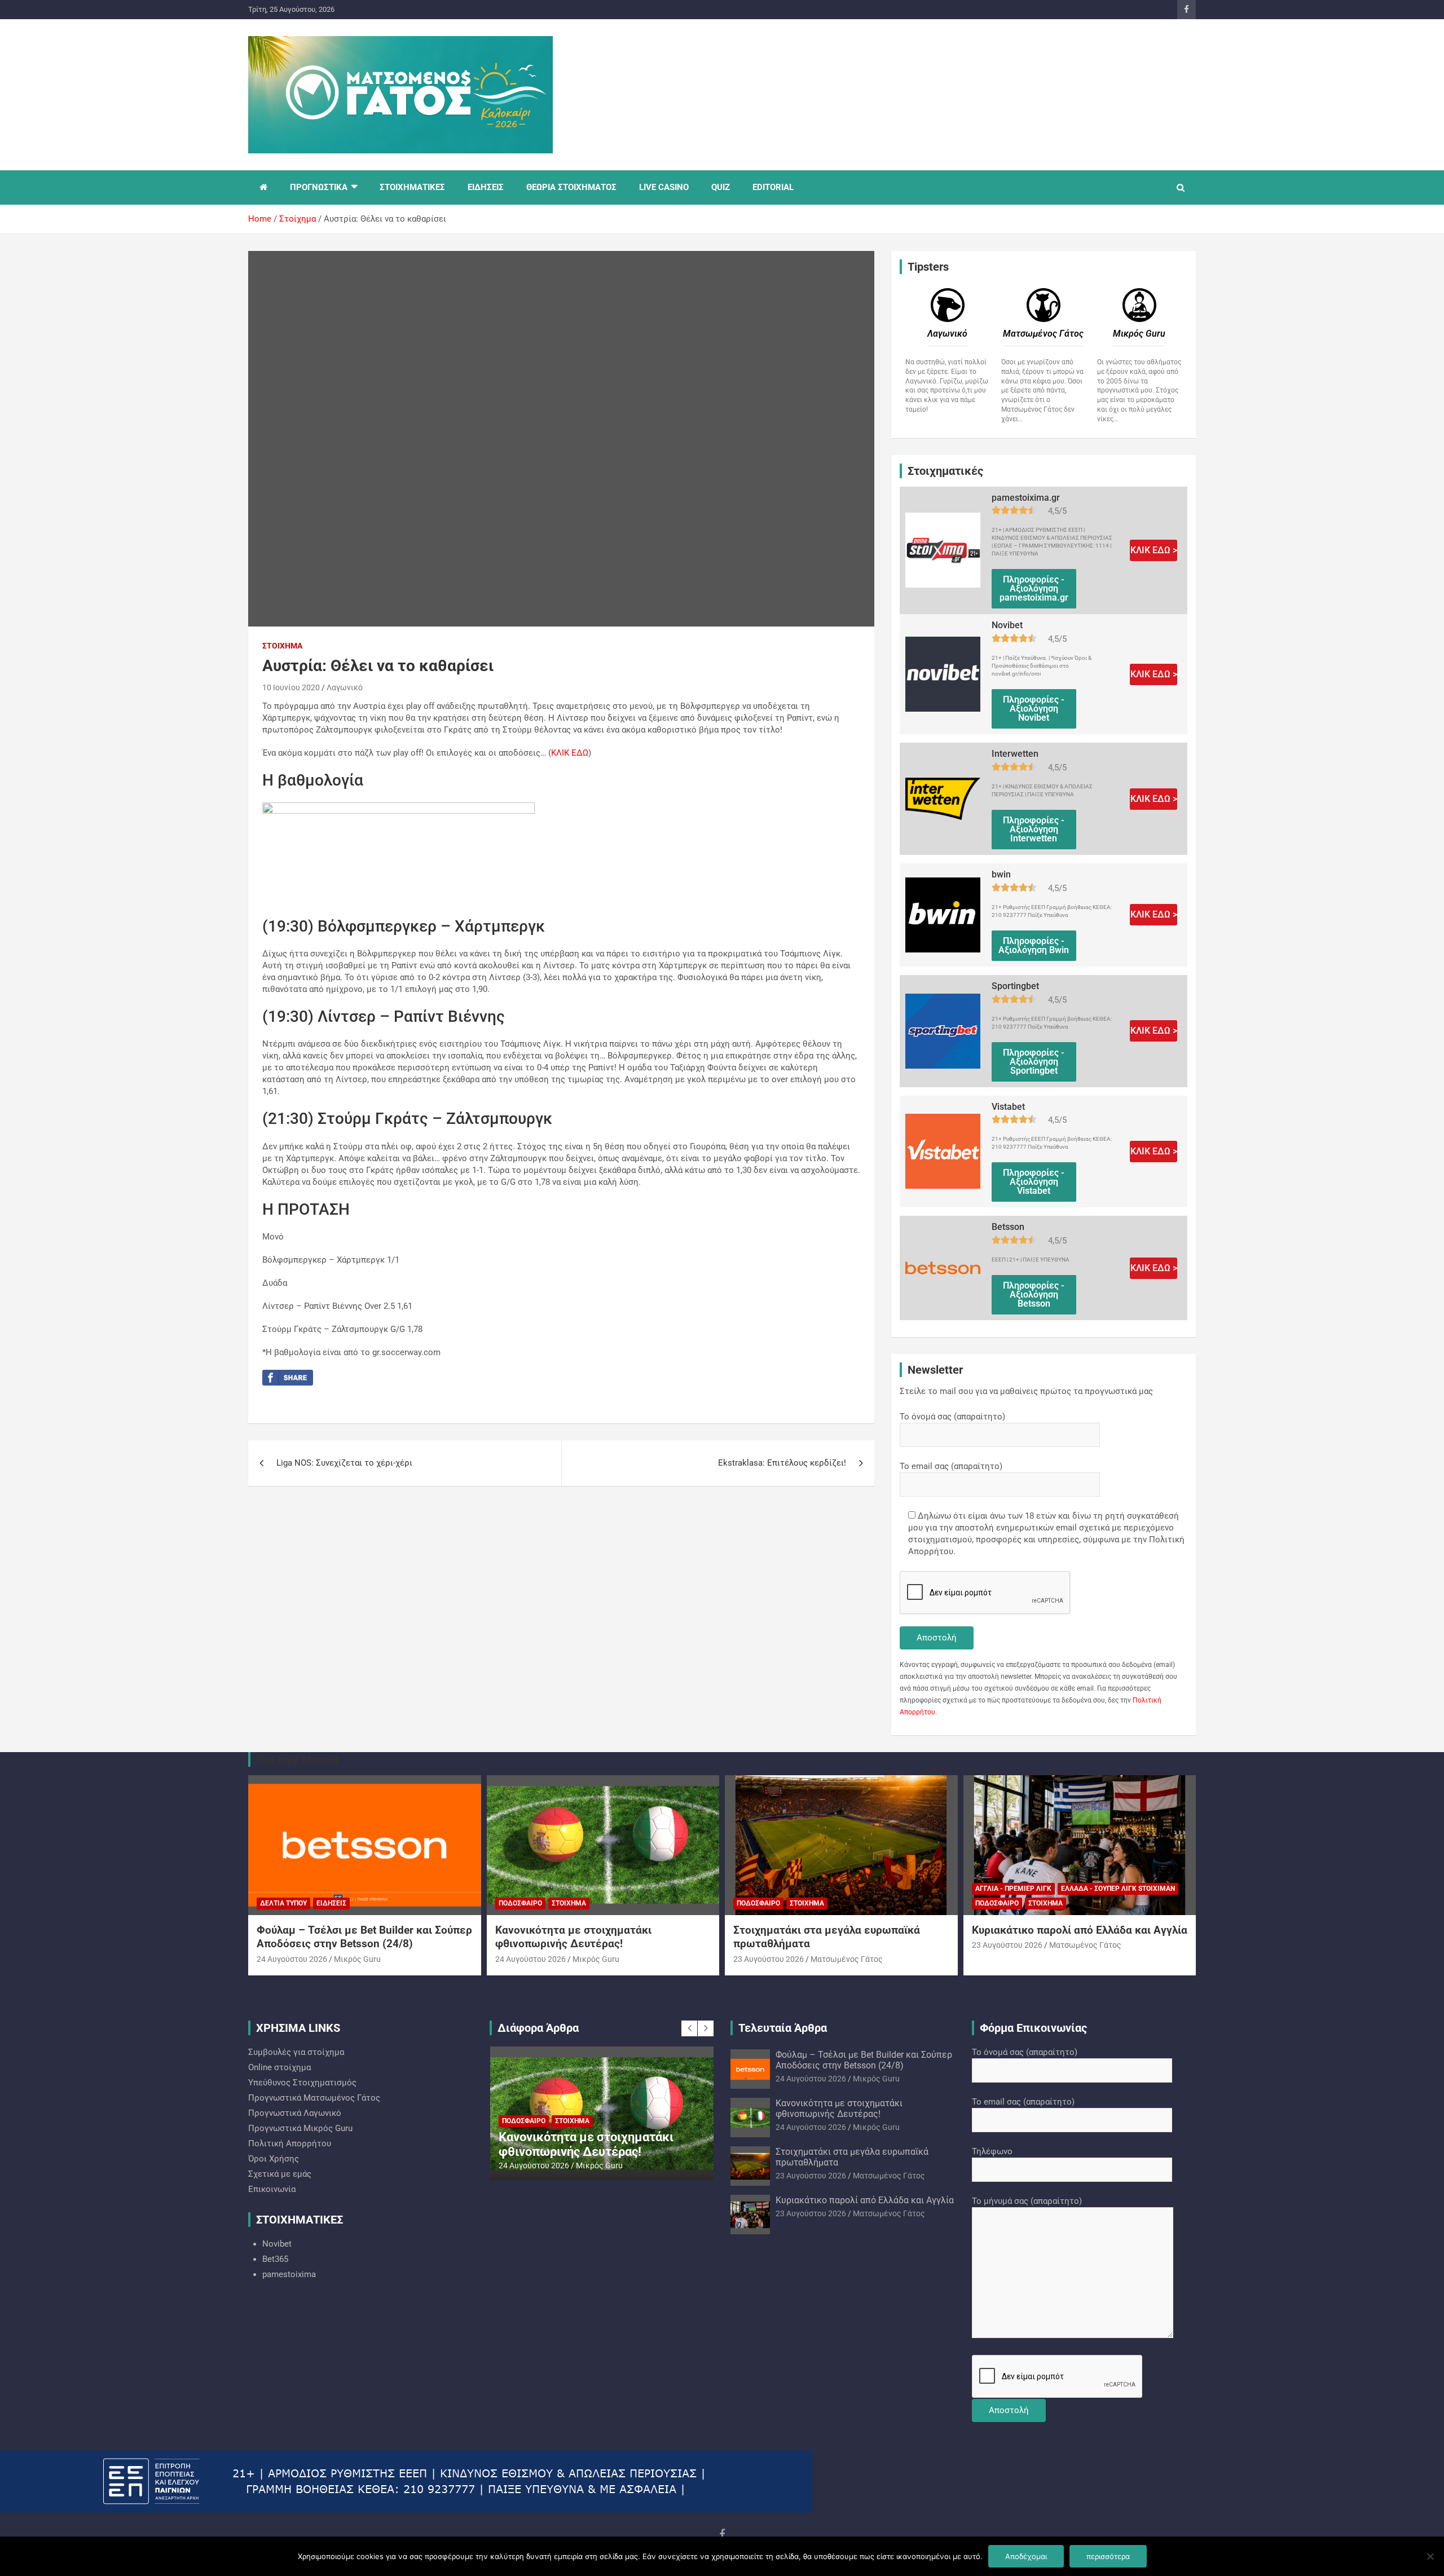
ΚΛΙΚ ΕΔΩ (570, 753)
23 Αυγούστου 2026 (769, 1959)
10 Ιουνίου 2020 (291, 687)
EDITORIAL (773, 187)
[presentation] (689, 2028)
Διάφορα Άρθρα (538, 2028)
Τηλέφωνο (992, 2151)
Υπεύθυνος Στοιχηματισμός (302, 2083)
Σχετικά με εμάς (280, 2174)
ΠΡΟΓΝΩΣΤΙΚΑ (319, 187)
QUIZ (721, 187)
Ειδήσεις (331, 1903)
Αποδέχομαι (1026, 2556)
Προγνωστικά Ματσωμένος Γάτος (314, 2098)
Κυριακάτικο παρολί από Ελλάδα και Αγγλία (1080, 1930)
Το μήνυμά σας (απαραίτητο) (1027, 2201)
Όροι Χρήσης (274, 2159)
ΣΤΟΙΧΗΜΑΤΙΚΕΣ (412, 187)
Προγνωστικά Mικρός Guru (300, 2128)
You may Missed (297, 1759)
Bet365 (275, 2259)
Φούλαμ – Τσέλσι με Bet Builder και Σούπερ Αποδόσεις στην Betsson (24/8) (364, 1937)
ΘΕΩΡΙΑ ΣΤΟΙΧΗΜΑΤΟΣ (571, 187)
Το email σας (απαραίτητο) (951, 1466)
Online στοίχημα (279, 2067)
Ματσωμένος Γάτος (847, 1959)
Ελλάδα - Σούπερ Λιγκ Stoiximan (1118, 1889)
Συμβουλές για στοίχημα (296, 2052)
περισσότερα (1108, 2556)
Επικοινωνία (272, 2189)
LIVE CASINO (664, 187)
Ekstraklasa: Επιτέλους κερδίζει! (782, 1463)
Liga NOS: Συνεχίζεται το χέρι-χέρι (344, 1463)
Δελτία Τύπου (283, 1903)
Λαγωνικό (345, 687)
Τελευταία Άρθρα (783, 2028)
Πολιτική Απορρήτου (290, 2143)
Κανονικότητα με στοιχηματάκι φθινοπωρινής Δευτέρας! (573, 1937)
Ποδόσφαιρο (520, 1903)
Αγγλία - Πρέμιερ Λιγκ (1013, 1889)
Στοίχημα (282, 646)
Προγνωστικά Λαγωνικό (295, 2113)
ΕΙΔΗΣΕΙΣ (486, 187)
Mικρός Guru (357, 1959)
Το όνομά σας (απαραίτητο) (952, 1417)
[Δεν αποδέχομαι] (1430, 2556)
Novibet (277, 2244)
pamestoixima (289, 2274)
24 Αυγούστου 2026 (292, 1959)
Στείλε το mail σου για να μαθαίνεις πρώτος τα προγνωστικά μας (1026, 1391)
